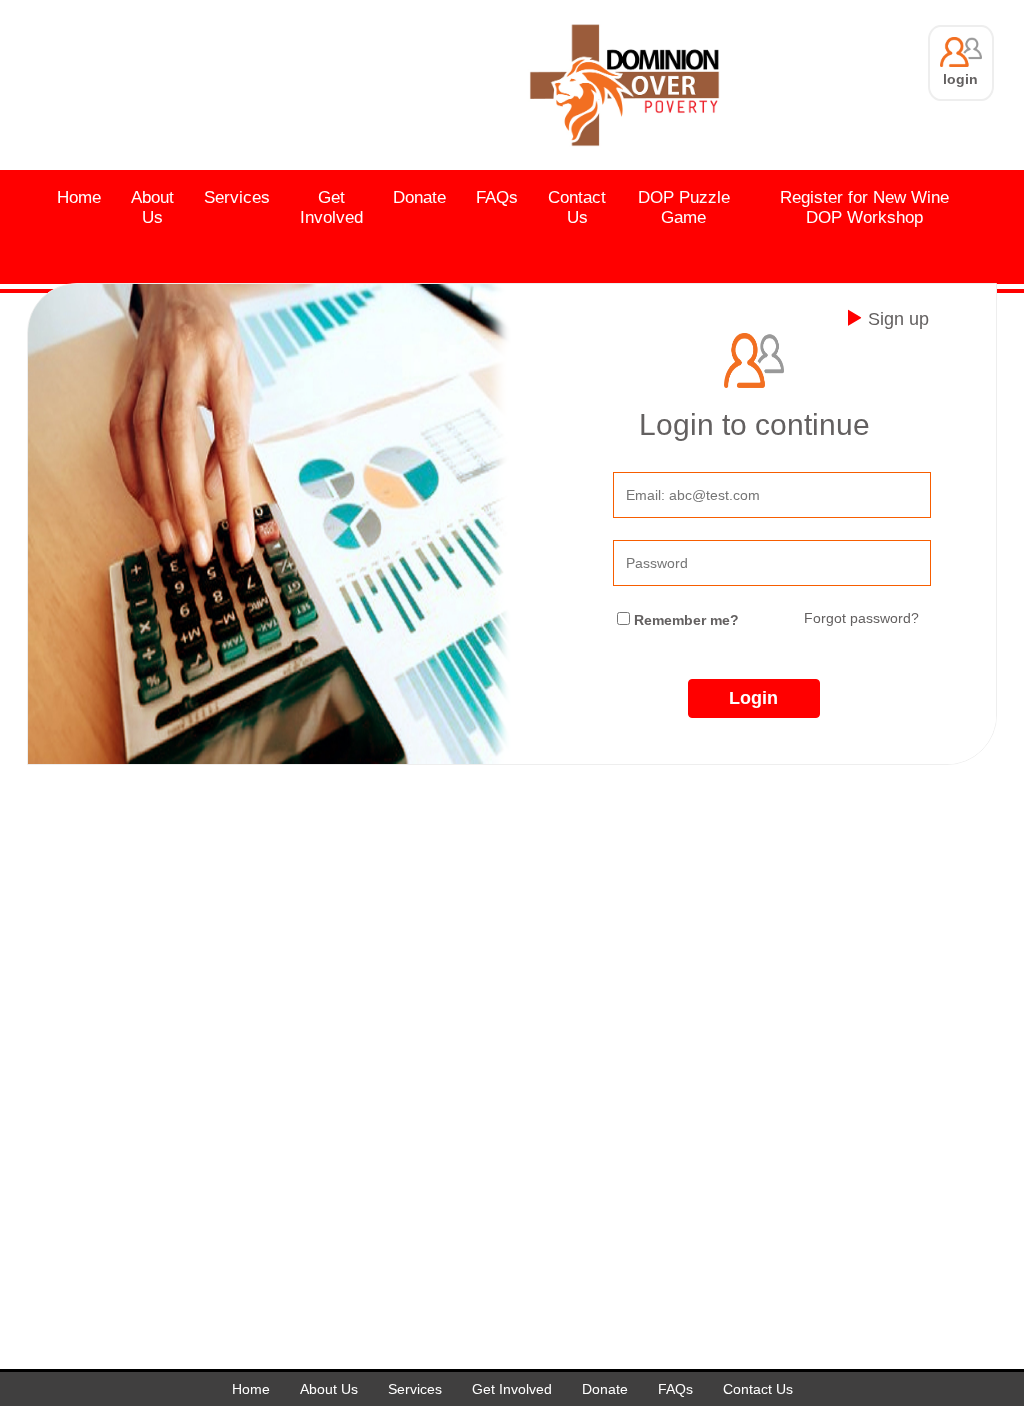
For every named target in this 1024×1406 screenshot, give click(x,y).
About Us (152, 207)
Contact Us (577, 207)
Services (237, 197)
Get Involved (331, 207)
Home (79, 197)
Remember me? (686, 620)
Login (753, 698)
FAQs (497, 197)
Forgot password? (861, 618)
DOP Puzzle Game (684, 207)
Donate (419, 197)
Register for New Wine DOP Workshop (864, 207)
